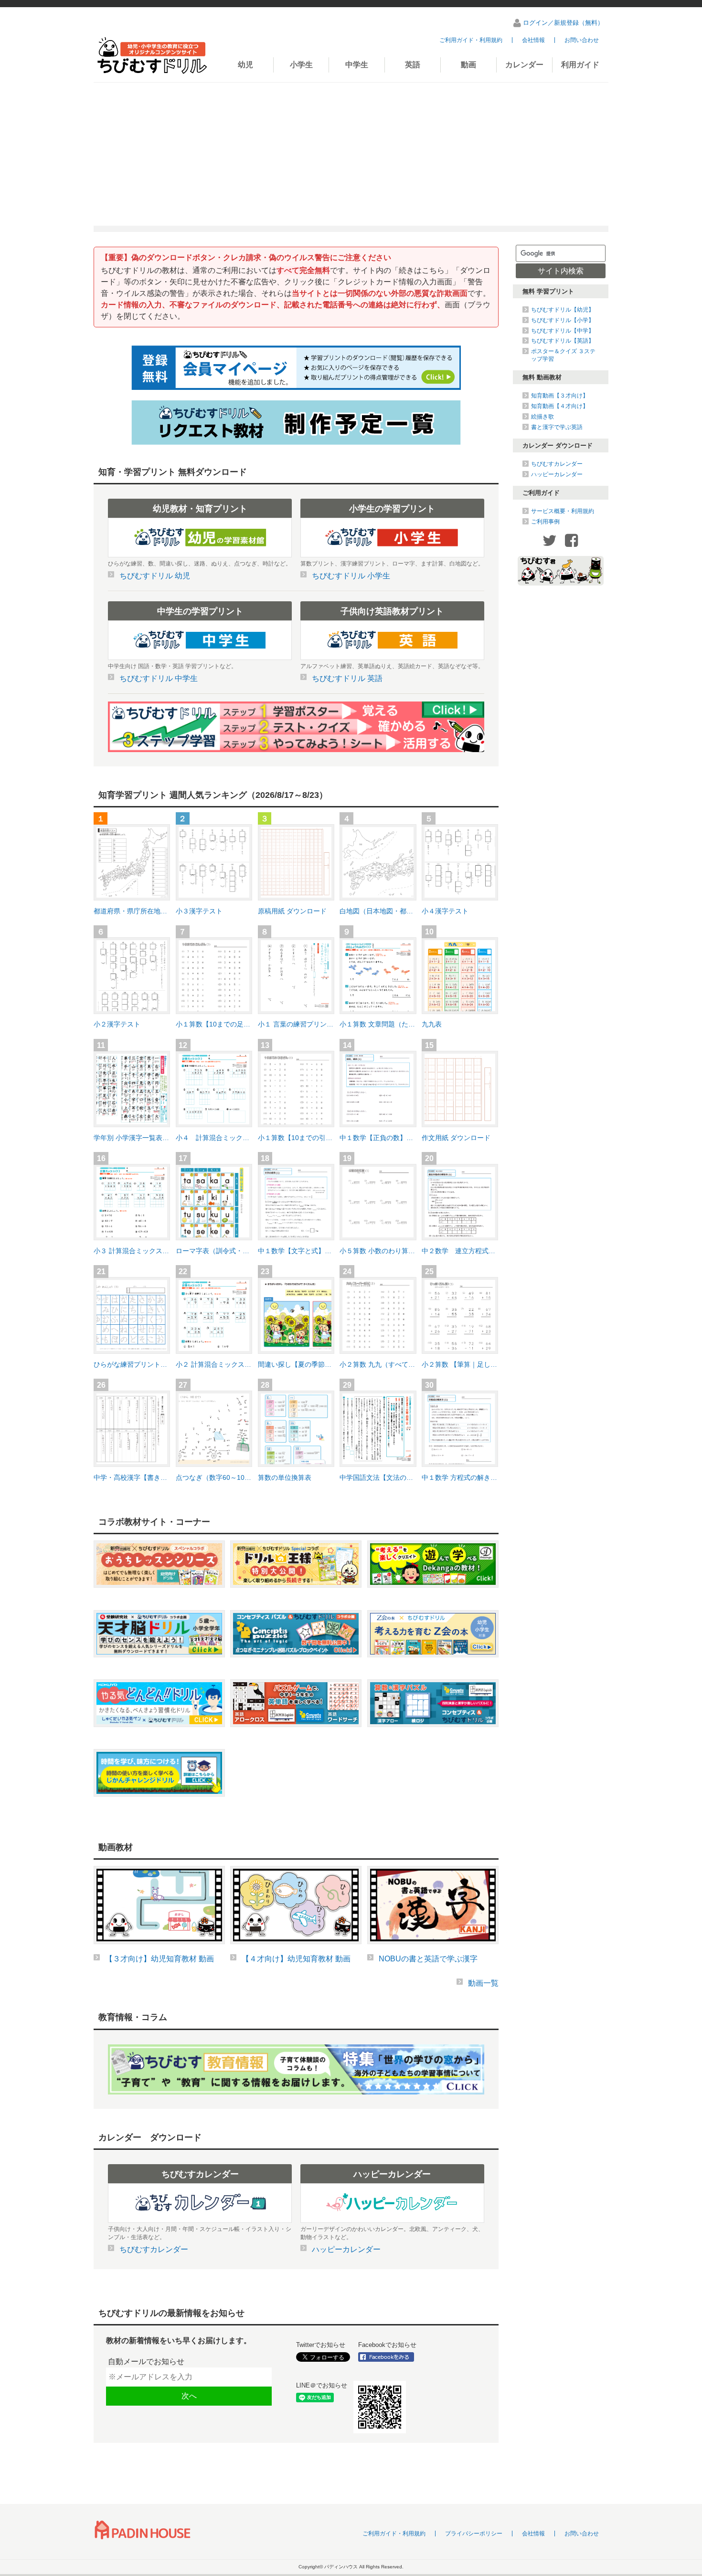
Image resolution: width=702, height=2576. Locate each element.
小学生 (301, 65)
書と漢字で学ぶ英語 (557, 427)
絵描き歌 (542, 417)
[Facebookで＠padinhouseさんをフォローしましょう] (389, 2357)
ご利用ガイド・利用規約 (471, 40)
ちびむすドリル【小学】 (563, 320)
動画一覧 (483, 1983)
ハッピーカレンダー (557, 474)
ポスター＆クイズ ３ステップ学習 (563, 355)
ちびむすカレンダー (557, 464)
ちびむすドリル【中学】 (563, 331)
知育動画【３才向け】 (560, 396)
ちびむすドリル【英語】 (563, 341)
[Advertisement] (351, 154)
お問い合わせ (582, 40)
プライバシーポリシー (474, 2534)
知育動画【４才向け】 (560, 406)
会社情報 (533, 40)
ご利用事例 (545, 522)
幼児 (245, 65)
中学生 (357, 65)
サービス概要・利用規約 (563, 511)
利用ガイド (580, 65)
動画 (468, 65)
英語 (413, 65)
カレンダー (524, 65)
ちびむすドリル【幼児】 (563, 310)
